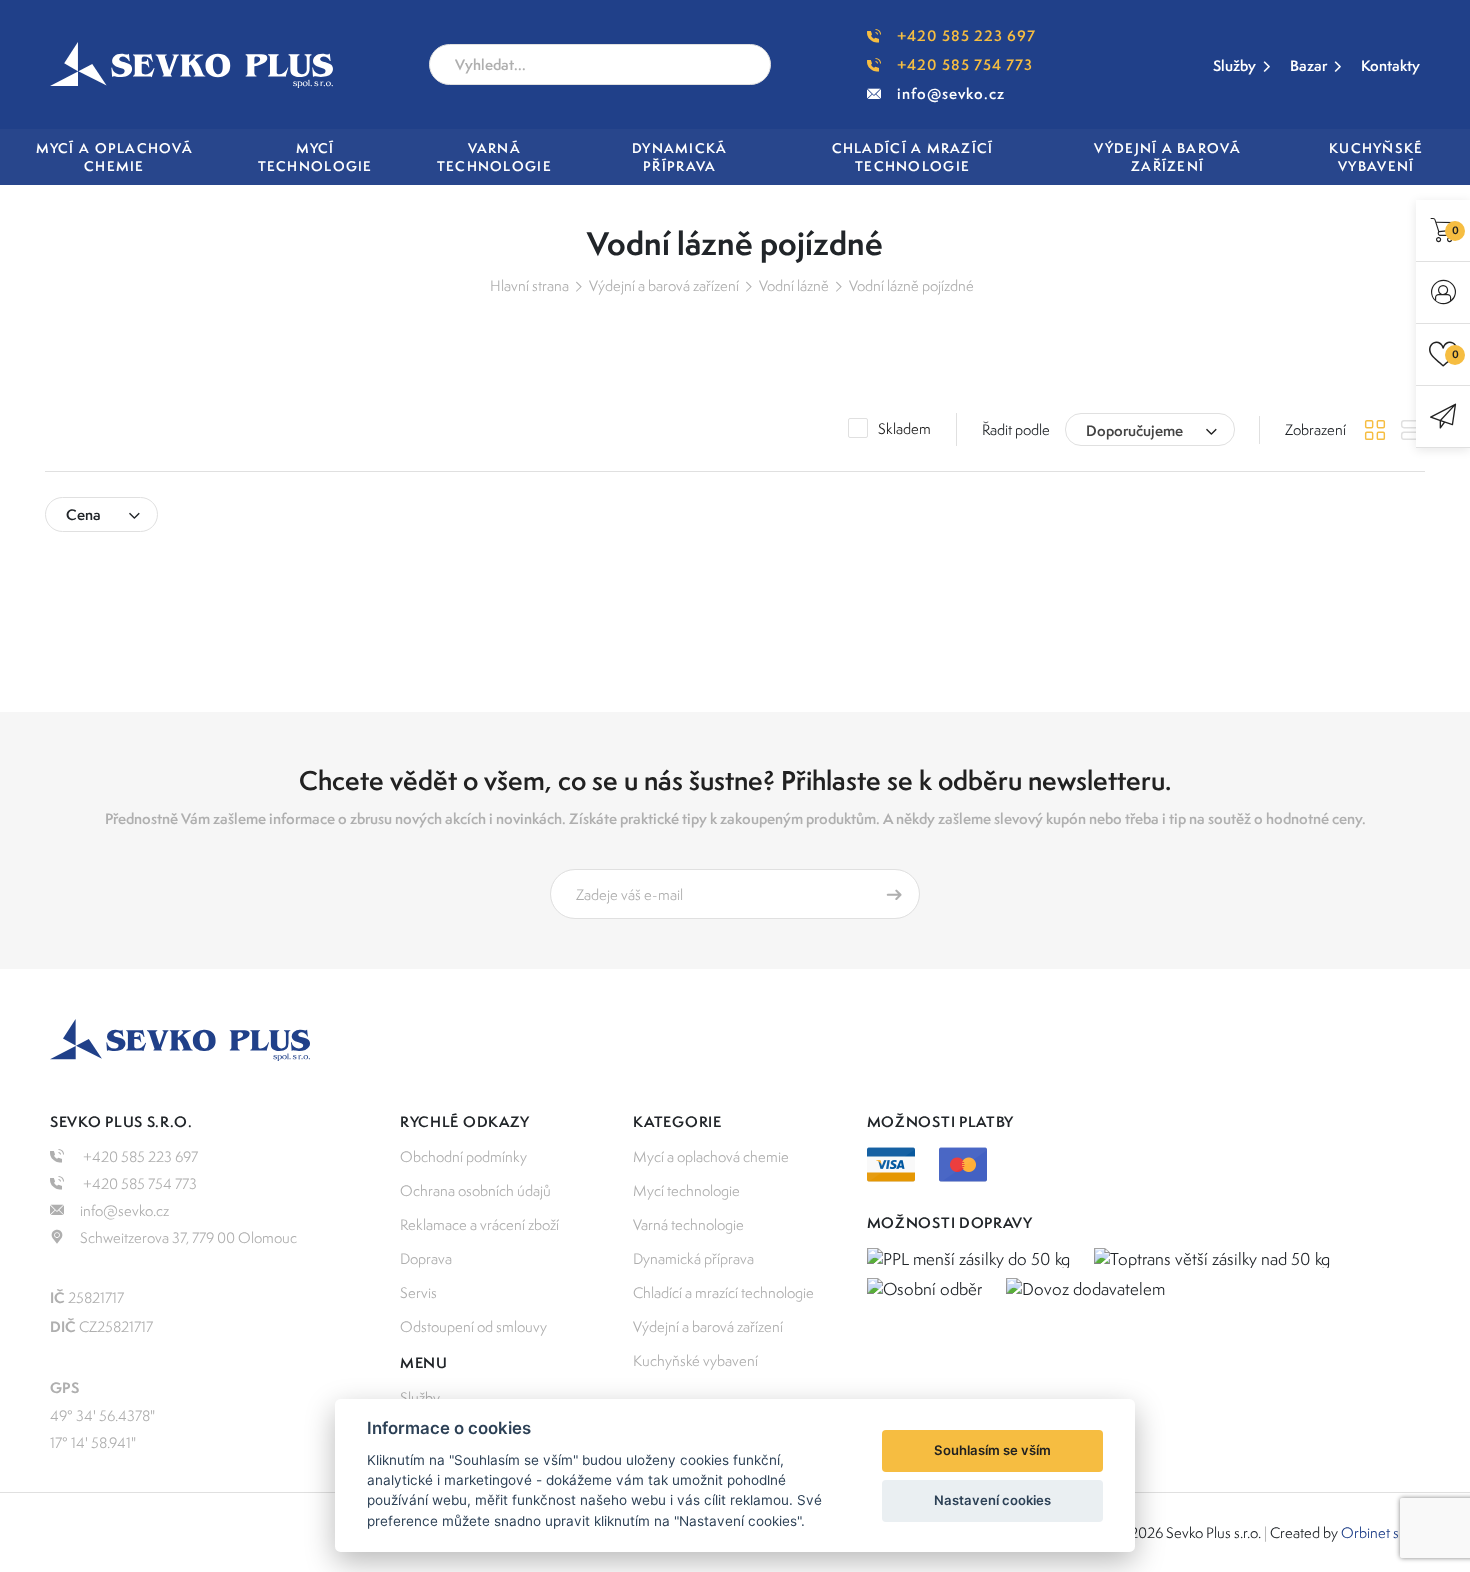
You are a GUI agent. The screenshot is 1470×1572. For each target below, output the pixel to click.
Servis (418, 1292)
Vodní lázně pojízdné (911, 285)
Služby (1234, 65)
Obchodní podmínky (463, 1156)
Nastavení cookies (992, 1500)
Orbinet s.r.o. (1380, 1532)
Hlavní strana (529, 285)
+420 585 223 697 (966, 35)
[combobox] (1150, 429)
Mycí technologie (686, 1190)
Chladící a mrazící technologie (723, 1292)
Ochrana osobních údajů (475, 1190)
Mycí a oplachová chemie (711, 1156)
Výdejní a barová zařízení (664, 285)
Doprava (426, 1258)
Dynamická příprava (693, 1258)
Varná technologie (688, 1224)
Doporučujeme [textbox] (1134, 430)
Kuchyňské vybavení (695, 1360)
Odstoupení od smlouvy (473, 1326)
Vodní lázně (794, 285)
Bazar (1308, 65)
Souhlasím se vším (992, 1450)
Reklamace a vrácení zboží (479, 1224)
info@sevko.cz (951, 93)
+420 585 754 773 (965, 64)
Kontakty (1390, 65)
